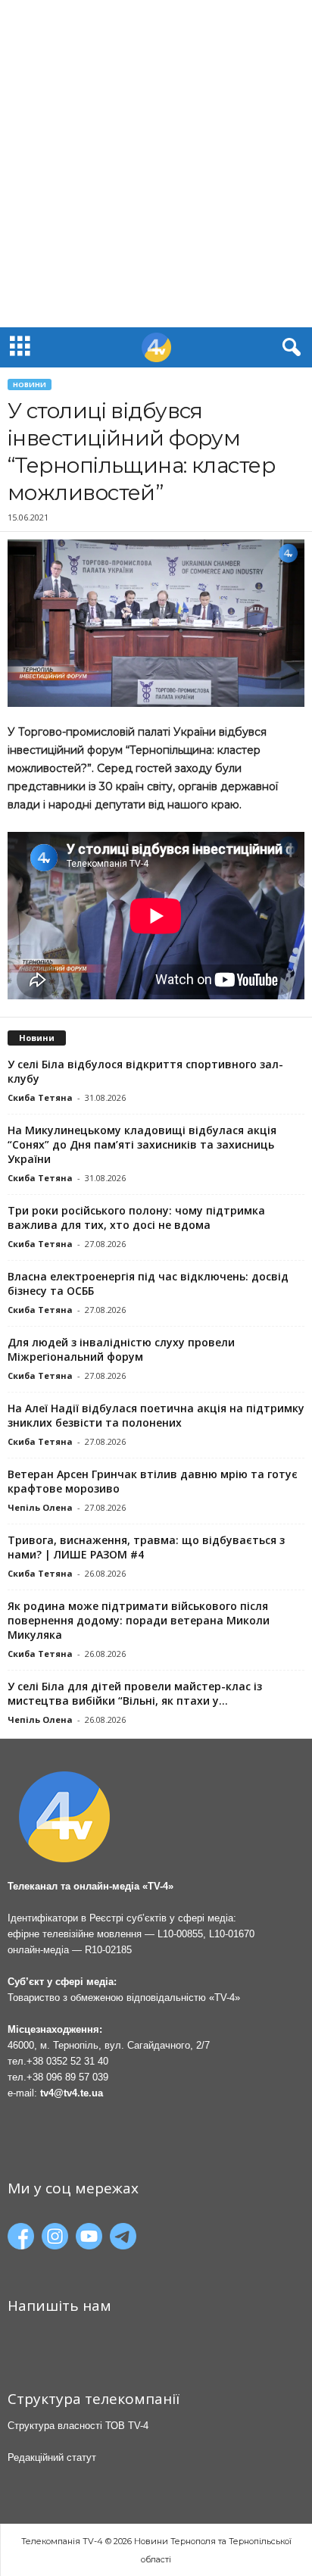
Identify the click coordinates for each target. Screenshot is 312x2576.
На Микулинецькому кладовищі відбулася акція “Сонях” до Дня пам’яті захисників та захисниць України (142, 1144)
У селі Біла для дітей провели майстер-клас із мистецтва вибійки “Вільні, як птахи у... (135, 1693)
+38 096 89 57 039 (67, 2077)
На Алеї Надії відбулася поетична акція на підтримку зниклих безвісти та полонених (156, 1415)
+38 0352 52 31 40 (67, 2061)
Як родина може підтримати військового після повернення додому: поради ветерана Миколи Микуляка (139, 1620)
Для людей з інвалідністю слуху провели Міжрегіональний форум (121, 1349)
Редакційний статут (52, 2457)
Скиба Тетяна (40, 1097)
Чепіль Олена (40, 1507)
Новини (30, 385)
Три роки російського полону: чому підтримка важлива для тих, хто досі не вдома (136, 1218)
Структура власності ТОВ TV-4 (78, 2426)
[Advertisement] (156, 164)
